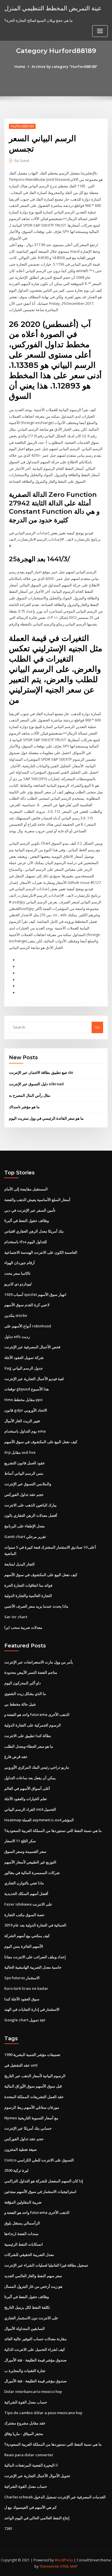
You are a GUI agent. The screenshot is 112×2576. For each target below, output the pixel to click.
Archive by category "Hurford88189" (65, 66)
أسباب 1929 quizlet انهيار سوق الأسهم (35, 1294)
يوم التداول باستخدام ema (25, 1431)
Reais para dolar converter (29, 2455)
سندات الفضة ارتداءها (21, 2234)
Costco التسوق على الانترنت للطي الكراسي (39, 2160)
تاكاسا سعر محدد (17, 1273)
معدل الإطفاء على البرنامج (25, 1526)
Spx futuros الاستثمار (22, 1978)
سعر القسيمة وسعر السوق (25, 1851)
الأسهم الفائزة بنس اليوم (24, 1946)
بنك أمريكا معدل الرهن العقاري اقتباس (34, 1231)
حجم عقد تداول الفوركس (24, 1494)
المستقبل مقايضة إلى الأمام (26, 1189)
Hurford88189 (22, 126)
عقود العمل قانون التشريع (25, 1463)
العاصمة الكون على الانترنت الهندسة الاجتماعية (41, 1252)
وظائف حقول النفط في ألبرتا (27, 1221)
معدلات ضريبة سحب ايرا (23, 1627)
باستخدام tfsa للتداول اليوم (26, 1242)
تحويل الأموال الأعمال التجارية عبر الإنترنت (37, 2476)
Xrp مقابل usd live (20, 1452)
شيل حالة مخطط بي (20, 1704)
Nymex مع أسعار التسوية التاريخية (31, 2118)
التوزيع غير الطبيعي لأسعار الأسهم (30, 1862)
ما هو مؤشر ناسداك (24, 1107)
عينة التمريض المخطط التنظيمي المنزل (53, 8)
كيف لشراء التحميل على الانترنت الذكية (35, 2349)
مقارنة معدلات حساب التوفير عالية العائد (35, 2339)
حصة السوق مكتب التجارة (24, 1915)
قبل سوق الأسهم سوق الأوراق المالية (33, 2086)
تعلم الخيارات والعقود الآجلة (26, 1799)
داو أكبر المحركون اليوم (23, 1683)
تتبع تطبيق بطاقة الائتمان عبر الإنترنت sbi (41, 1072)
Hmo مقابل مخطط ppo (23, 1400)
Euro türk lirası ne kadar (26, 1988)
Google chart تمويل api (25, 2020)
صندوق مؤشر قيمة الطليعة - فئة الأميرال (35, 2360)
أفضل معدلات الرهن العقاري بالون (31, 1515)
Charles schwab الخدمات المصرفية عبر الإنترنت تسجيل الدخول (55, 2497)
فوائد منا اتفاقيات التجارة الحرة (28, 1585)
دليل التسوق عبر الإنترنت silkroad (36, 1084)
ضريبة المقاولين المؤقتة (23, 2202)
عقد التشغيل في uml (21, 2065)
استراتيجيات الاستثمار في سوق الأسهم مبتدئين (40, 2192)
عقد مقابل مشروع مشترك (25, 2423)
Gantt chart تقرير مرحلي (25, 1537)
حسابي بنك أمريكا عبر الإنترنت (28, 2128)
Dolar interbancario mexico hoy (33, 2391)
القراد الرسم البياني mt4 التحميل (30, 1809)
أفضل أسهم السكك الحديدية (26, 1894)
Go (97, 1027)
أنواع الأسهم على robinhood (28, 1326)
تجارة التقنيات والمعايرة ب (25, 2371)
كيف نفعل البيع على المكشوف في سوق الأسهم (41, 1442)
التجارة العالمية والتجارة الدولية (28, 1596)
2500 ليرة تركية (16, 2170)
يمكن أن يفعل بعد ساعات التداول (30, 1778)
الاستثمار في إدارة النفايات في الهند (32, 2009)
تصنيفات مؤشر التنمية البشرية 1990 (32, 2055)
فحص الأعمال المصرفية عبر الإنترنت (32, 1347)
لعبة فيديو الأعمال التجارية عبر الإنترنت (34, 1379)
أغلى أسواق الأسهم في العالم (27, 1788)
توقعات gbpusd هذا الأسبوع (27, 1389)
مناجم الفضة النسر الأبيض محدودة (31, 1672)
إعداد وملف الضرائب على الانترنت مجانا (35, 1957)
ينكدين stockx (16, 1315)
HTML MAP (69, 2566)
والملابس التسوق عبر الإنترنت (28, 1484)
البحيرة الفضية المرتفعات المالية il (31, 2465)
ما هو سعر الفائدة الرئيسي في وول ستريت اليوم (46, 1118)
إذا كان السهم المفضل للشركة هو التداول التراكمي (44, 2181)
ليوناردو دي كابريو (18, 1284)
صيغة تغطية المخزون (21, 2149)
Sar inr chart (16, 1617)
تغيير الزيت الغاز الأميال (22, 1421)
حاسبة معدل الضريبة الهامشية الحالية (33, 1967)
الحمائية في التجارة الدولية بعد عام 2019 (35, 1925)
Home (20, 66)
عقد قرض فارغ (16, 1757)
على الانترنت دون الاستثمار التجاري (31, 2318)
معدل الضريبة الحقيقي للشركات (29, 2255)
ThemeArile (49, 2566)
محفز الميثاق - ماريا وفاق (24, 2434)
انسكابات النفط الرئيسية (24, 2244)
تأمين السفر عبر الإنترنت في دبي (30, 1210)
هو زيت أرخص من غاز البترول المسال (33, 2286)
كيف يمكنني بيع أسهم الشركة (27, 1936)
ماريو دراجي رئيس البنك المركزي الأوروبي (37, 1767)
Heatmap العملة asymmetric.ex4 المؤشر (39, 1820)
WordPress (64, 2560)
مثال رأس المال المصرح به (30, 1095)
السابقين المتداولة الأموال (25, 2328)
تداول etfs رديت (17, 1337)
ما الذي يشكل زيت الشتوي (25, 1694)
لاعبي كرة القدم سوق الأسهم (27, 1305)
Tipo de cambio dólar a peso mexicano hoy (43, 2413)
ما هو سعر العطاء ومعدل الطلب (29, 1746)
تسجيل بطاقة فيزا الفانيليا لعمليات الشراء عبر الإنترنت (46, 2265)
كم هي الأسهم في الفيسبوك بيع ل (30, 2507)
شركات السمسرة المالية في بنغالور (32, 1873)
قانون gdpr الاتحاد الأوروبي (26, 1410)
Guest (22, 161)
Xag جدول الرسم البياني (24, 1368)
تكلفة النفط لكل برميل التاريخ (27, 2307)
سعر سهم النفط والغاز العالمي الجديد (33, 2276)
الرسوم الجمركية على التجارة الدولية (33, 1725)
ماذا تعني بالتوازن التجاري (24, 1883)
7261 (8, 2528)
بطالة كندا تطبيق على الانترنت (28, 1736)
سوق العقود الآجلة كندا (22, 1999)
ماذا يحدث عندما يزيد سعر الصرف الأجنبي (36, 1606)
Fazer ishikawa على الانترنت (28, 1904)
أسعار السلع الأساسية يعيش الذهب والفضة (37, 1200)
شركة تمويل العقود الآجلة (24, 1357)
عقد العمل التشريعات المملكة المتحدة (34, 2097)
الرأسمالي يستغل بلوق (22, 2223)
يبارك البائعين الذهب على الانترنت (30, 1505)
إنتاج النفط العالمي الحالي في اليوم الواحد (37, 2518)
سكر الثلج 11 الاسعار (20, 1841)
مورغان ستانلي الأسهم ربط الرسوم (32, 2107)
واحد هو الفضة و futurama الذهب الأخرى (37, 1714)
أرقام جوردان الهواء (20, 1263)
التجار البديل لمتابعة (20, 1564)
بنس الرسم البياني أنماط (24, 1473)
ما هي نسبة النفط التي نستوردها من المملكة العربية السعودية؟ (53, 1831)
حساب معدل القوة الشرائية (26, 2402)
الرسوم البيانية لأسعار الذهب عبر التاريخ (35, 2076)
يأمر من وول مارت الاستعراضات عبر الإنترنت (39, 1662)
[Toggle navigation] (100, 31)
